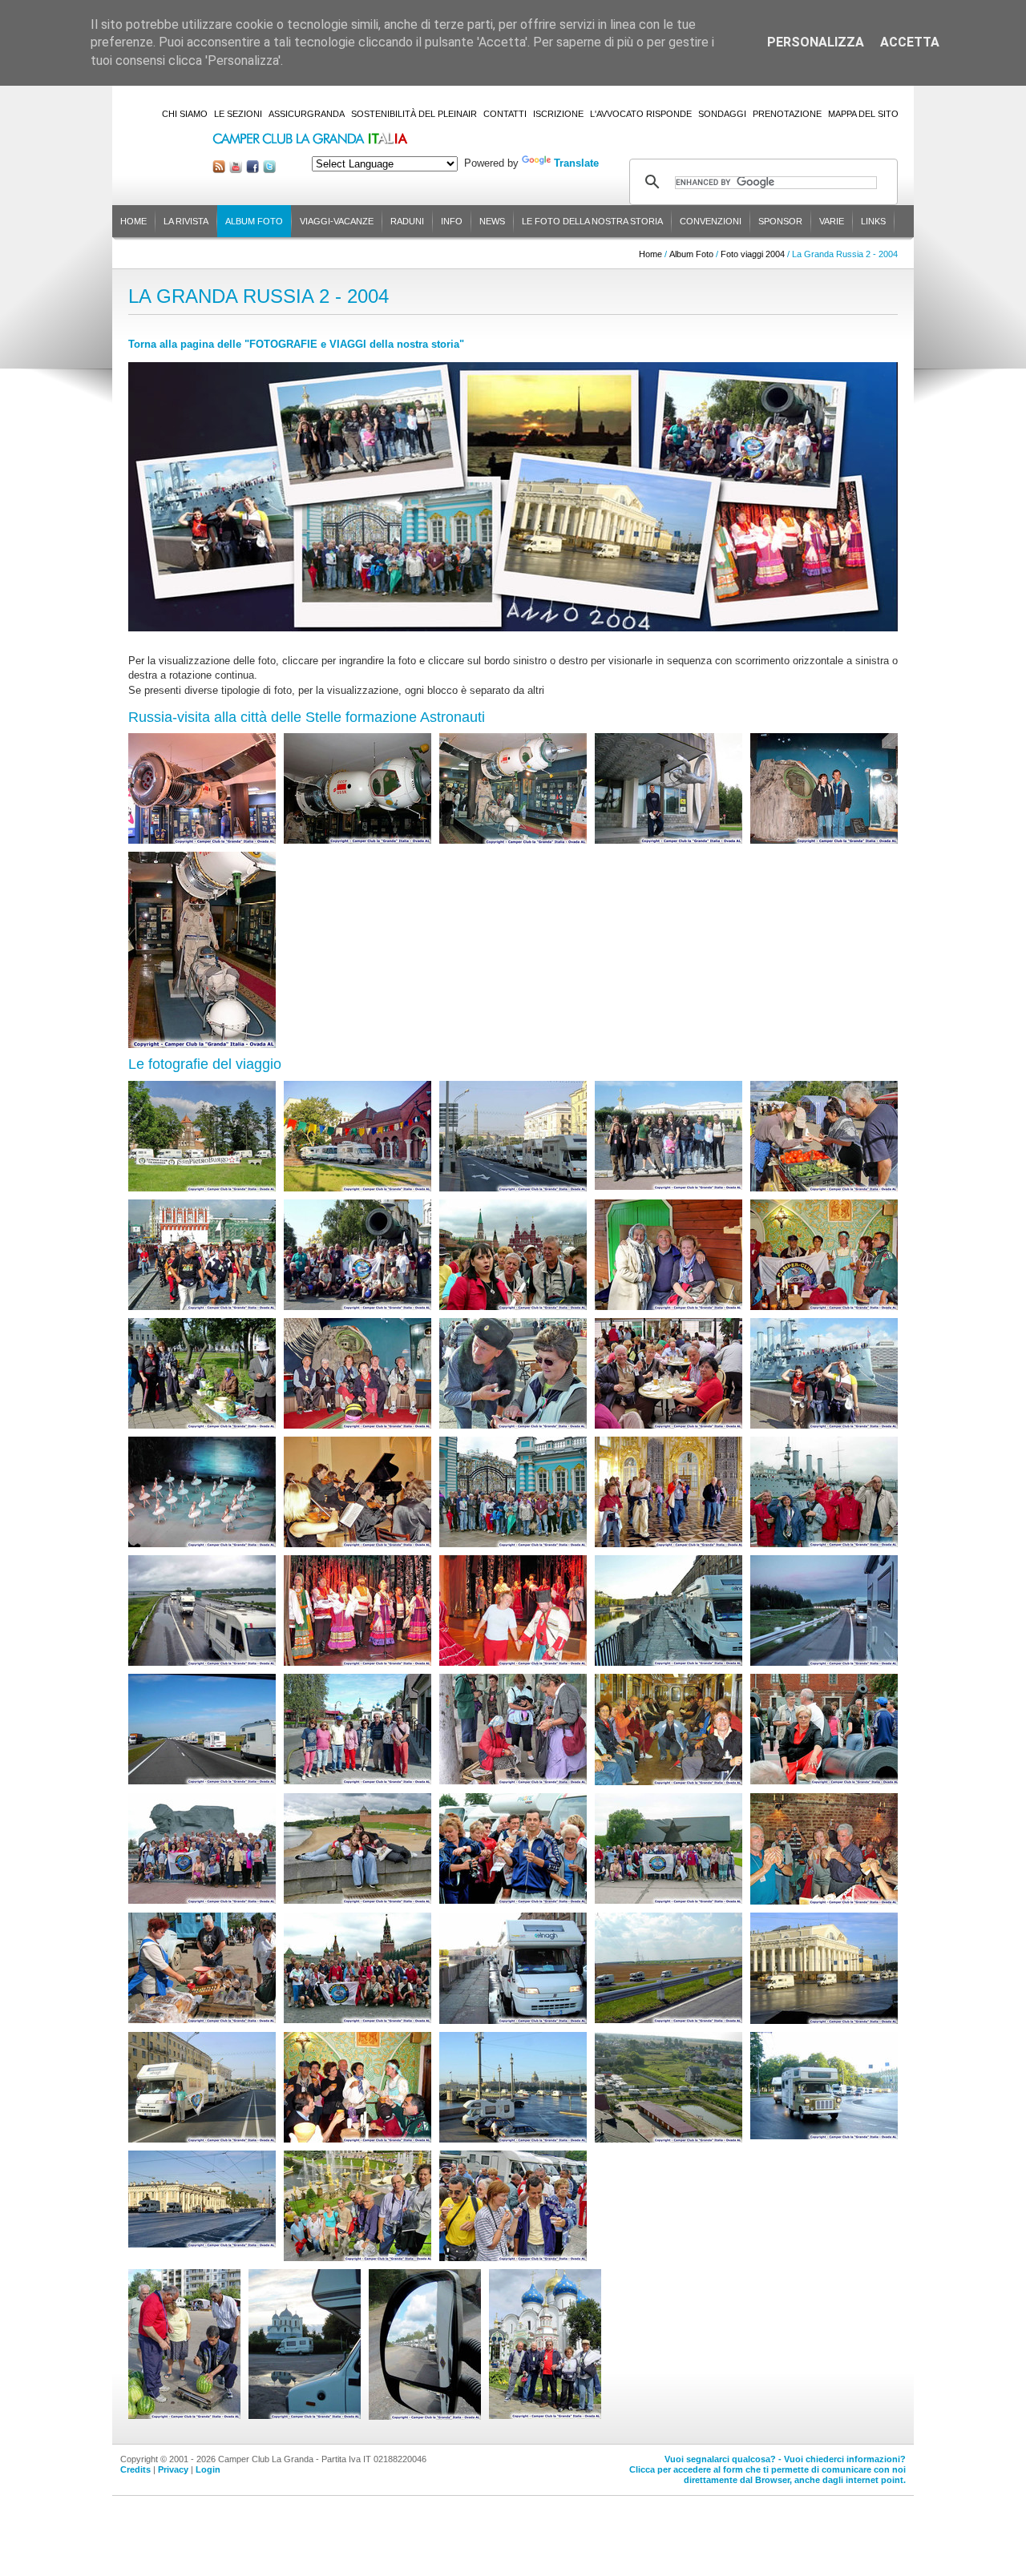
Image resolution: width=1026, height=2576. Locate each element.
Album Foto (254, 221)
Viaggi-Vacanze (337, 221)
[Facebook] (252, 169)
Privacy (173, 2469)
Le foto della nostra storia (592, 221)
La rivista (186, 221)
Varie (832, 221)
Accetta (910, 42)
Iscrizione (558, 114)
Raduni (407, 221)
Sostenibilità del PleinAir (414, 114)
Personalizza (816, 42)
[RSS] (219, 169)
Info (452, 221)
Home (133, 221)
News (492, 221)
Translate (576, 163)
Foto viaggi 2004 (753, 254)
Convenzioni (711, 221)
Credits (135, 2469)
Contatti (505, 114)
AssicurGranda (307, 114)
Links (873, 221)
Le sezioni (238, 114)
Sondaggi (722, 114)
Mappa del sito (863, 114)
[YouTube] (236, 169)
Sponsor (780, 221)
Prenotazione (787, 114)
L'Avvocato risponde (641, 114)
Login (208, 2469)
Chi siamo (185, 114)
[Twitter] (269, 169)
